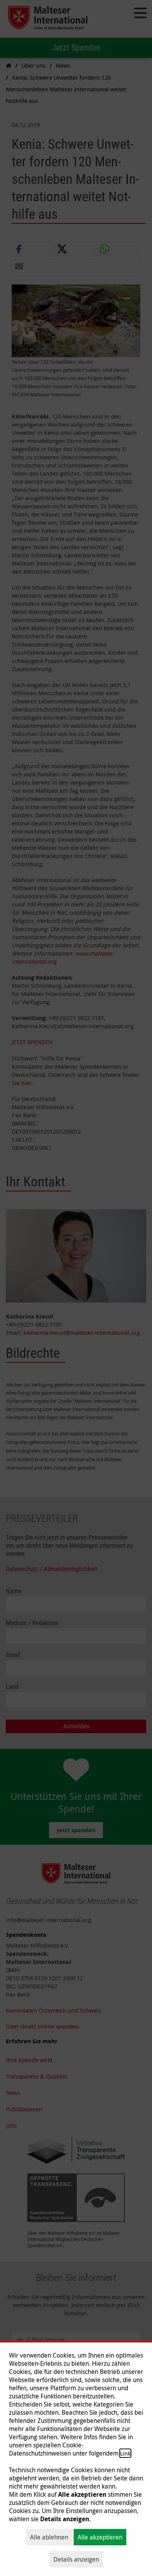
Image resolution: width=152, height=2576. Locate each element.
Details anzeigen (76, 2559)
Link (125, 2453)
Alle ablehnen (49, 2537)
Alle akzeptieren (100, 2537)
